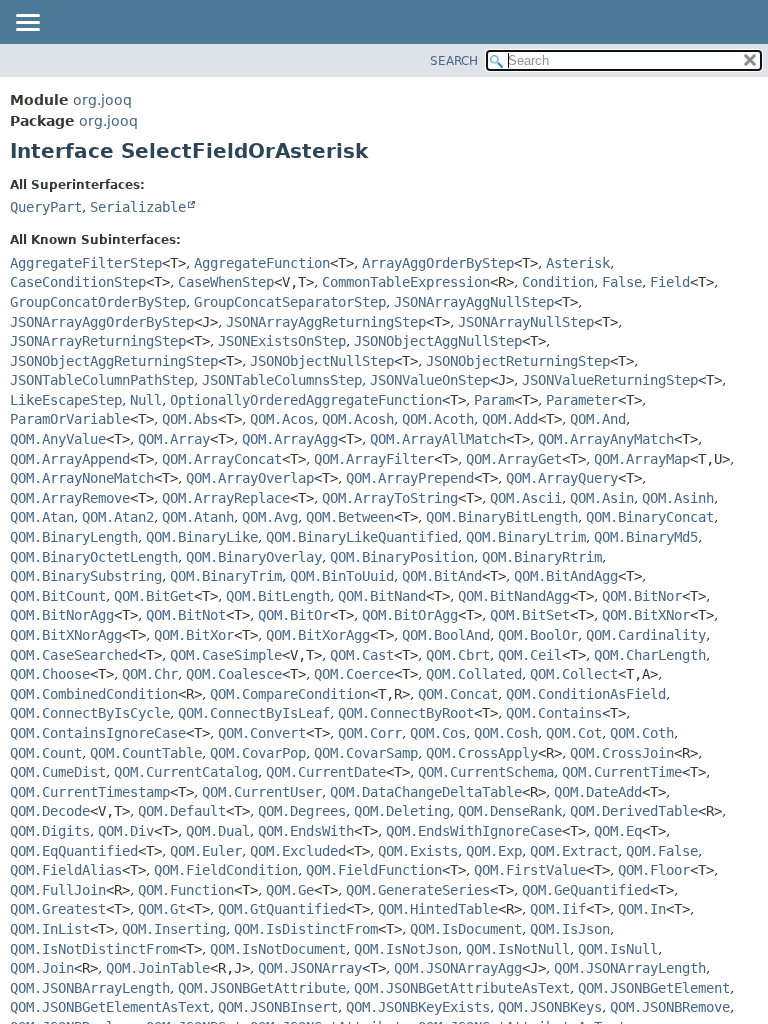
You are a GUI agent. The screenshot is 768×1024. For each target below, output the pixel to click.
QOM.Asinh (678, 498)
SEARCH (454, 61)
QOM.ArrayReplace (226, 498)
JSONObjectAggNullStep (438, 341)
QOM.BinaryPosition (402, 557)
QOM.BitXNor (646, 615)
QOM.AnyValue (58, 439)
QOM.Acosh (358, 419)
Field (670, 282)
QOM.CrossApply (482, 753)
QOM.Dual (218, 831)
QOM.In (642, 909)
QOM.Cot (574, 733)
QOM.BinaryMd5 (646, 537)
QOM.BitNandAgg (514, 596)
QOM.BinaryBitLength (502, 517)
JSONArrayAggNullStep (474, 302)
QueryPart (46, 207)
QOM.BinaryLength (74, 537)
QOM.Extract (574, 851)
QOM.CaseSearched (74, 655)
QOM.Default (182, 811)
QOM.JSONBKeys (550, 1007)
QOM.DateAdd (598, 792)
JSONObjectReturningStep (518, 361)
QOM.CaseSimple (226, 655)
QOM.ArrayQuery (562, 478)
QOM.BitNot (186, 615)
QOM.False (662, 851)
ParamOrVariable (70, 419)
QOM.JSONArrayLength (630, 968)
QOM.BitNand (382, 596)
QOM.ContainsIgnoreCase (98, 733)
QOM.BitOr (294, 615)
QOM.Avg (270, 517)
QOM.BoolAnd (446, 635)
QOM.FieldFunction (374, 870)
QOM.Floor (654, 870)
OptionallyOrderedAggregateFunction (306, 400)
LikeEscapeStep (66, 400)
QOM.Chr (150, 674)
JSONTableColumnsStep (282, 380)
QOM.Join (42, 968)
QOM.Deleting (402, 811)
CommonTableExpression (406, 282)
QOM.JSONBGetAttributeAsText (462, 988)
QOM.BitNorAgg (62, 615)
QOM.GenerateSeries (418, 890)
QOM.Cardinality (646, 635)
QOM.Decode (50, 811)
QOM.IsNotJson (406, 949)
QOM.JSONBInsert (278, 1007)
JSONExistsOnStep (282, 341)
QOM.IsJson (570, 929)
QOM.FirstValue (530, 870)
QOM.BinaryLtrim (526, 537)
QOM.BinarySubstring (86, 576)
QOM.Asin (602, 498)
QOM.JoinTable (158, 968)
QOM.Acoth (438, 419)
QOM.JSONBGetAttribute (262, 988)
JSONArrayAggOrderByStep (102, 322)
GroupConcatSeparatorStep (290, 302)
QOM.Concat (458, 694)
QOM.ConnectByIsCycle (90, 713)
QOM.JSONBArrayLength (90, 988)
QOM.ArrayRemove (70, 498)
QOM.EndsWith (306, 831)
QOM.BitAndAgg (566, 576)
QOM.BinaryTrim (226, 576)
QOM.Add (510, 419)
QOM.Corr (370, 733)
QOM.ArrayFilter (374, 459)
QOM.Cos (438, 733)
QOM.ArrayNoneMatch (82, 478)
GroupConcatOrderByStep (98, 302)
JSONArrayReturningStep (98, 341)
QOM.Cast (362, 655)
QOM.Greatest (58, 909)
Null (146, 400)
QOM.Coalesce (234, 674)
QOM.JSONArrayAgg (458, 968)
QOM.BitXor (194, 635)
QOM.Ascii (526, 498)
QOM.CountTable (146, 753)
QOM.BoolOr (538, 635)
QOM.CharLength (650, 655)
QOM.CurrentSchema (486, 772)
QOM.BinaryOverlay (254, 557)
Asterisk (578, 263)
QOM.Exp (494, 851)
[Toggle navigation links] (27, 24)
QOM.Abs (190, 419)
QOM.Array (174, 439)
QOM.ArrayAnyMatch (606, 439)
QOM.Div (126, 831)
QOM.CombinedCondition (94, 694)
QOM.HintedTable (438, 909)
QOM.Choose (50, 674)
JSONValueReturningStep (610, 380)
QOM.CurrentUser (262, 792)
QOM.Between (350, 517)
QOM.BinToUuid (342, 576)
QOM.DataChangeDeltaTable (426, 792)
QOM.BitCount (58, 596)
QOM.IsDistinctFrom (306, 929)
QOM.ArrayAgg (290, 439)
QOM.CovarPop (258, 753)
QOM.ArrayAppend (70, 459)
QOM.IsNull (618, 949)
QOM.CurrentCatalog (186, 772)
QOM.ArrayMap (642, 459)
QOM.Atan (42, 517)
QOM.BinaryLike (202, 537)
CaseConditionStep (78, 282)
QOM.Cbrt (458, 655)
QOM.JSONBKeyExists (418, 1007)
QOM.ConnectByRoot (406, 713)
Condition (558, 282)
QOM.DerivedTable (634, 811)
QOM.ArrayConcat (222, 459)
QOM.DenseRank (510, 811)
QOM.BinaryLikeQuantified (362, 537)
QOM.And (598, 419)
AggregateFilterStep (86, 263)
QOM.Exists (418, 851)
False (622, 282)
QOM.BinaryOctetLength (94, 557)
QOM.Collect (574, 674)
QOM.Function (186, 890)
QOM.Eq (618, 831)
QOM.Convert (262, 733)
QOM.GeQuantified (586, 890)
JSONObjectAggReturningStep (114, 361)
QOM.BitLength (278, 596)
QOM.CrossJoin (622, 753)
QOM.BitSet (530, 615)
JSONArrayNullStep (526, 322)
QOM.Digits (50, 831)
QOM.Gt (162, 909)
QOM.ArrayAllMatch (438, 439)
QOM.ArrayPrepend (410, 478)
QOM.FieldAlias (66, 870)
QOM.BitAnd (442, 576)
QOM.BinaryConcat (650, 517)
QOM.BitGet (154, 596)
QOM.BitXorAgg (318, 635)
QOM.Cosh (506, 733)
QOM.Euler (206, 851)
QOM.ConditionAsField (586, 694)
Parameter (582, 400)
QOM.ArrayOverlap (250, 478)
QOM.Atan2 (118, 517)
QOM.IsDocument (466, 929)
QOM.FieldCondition (226, 870)
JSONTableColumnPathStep (102, 380)
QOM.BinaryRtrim (542, 557)
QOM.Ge (290, 890)
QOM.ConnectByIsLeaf (254, 713)
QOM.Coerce (354, 674)
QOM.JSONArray (310, 968)
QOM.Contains (554, 713)
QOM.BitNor (642, 596)
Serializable (138, 207)
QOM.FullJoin (58, 890)
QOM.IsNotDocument (278, 949)
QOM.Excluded (298, 851)
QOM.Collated (474, 674)
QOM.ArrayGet (514, 459)
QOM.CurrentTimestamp (90, 792)
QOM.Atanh (198, 517)
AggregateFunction (262, 263)
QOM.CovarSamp (366, 753)
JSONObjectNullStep (322, 361)
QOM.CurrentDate (326, 772)
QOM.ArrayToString (390, 498)
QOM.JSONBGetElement (654, 988)
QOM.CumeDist (58, 772)
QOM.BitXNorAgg (66, 635)
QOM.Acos (282, 419)
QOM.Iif (558, 909)
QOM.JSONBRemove (670, 1007)
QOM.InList (50, 929)
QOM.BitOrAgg (410, 615)
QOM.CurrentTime (622, 772)
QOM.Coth (642, 733)
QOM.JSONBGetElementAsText (110, 1007)
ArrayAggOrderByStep (438, 263)
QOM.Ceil (530, 655)
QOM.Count (46, 753)
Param (494, 400)
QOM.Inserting (174, 929)
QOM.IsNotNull (518, 949)
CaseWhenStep (226, 282)
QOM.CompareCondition (290, 694)
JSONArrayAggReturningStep (326, 322)
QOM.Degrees (302, 811)
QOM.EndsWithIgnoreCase (474, 831)
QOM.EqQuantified (74, 851)
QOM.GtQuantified (282, 909)
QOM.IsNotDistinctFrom (94, 949)
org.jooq (102, 100)
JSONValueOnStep (430, 380)
